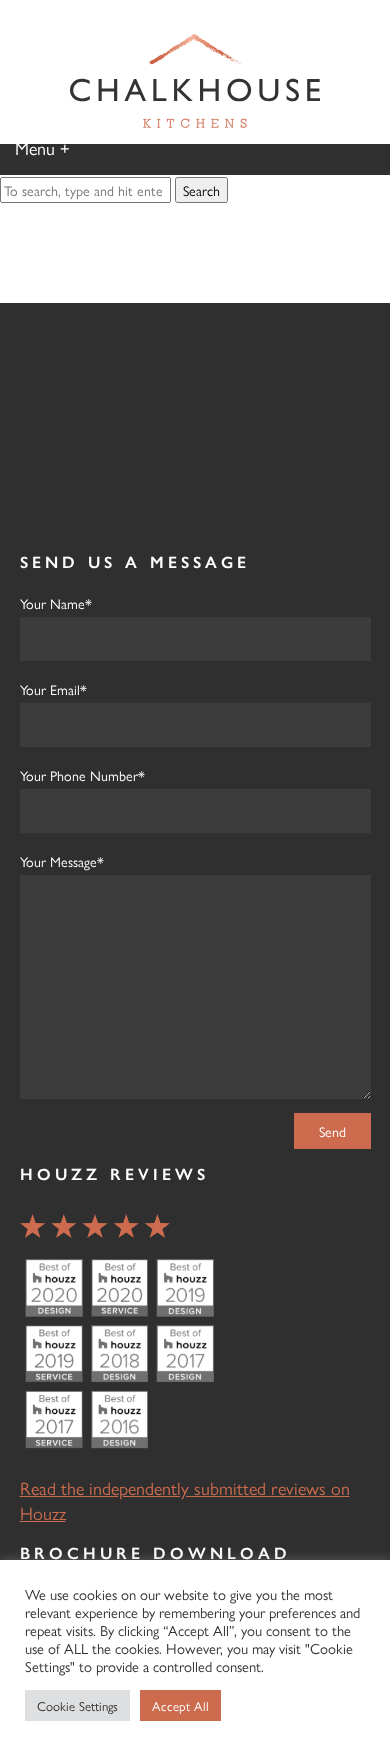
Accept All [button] (180, 1705)
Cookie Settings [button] (77, 1705)
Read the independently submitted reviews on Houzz (185, 1500)
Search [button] (201, 190)
